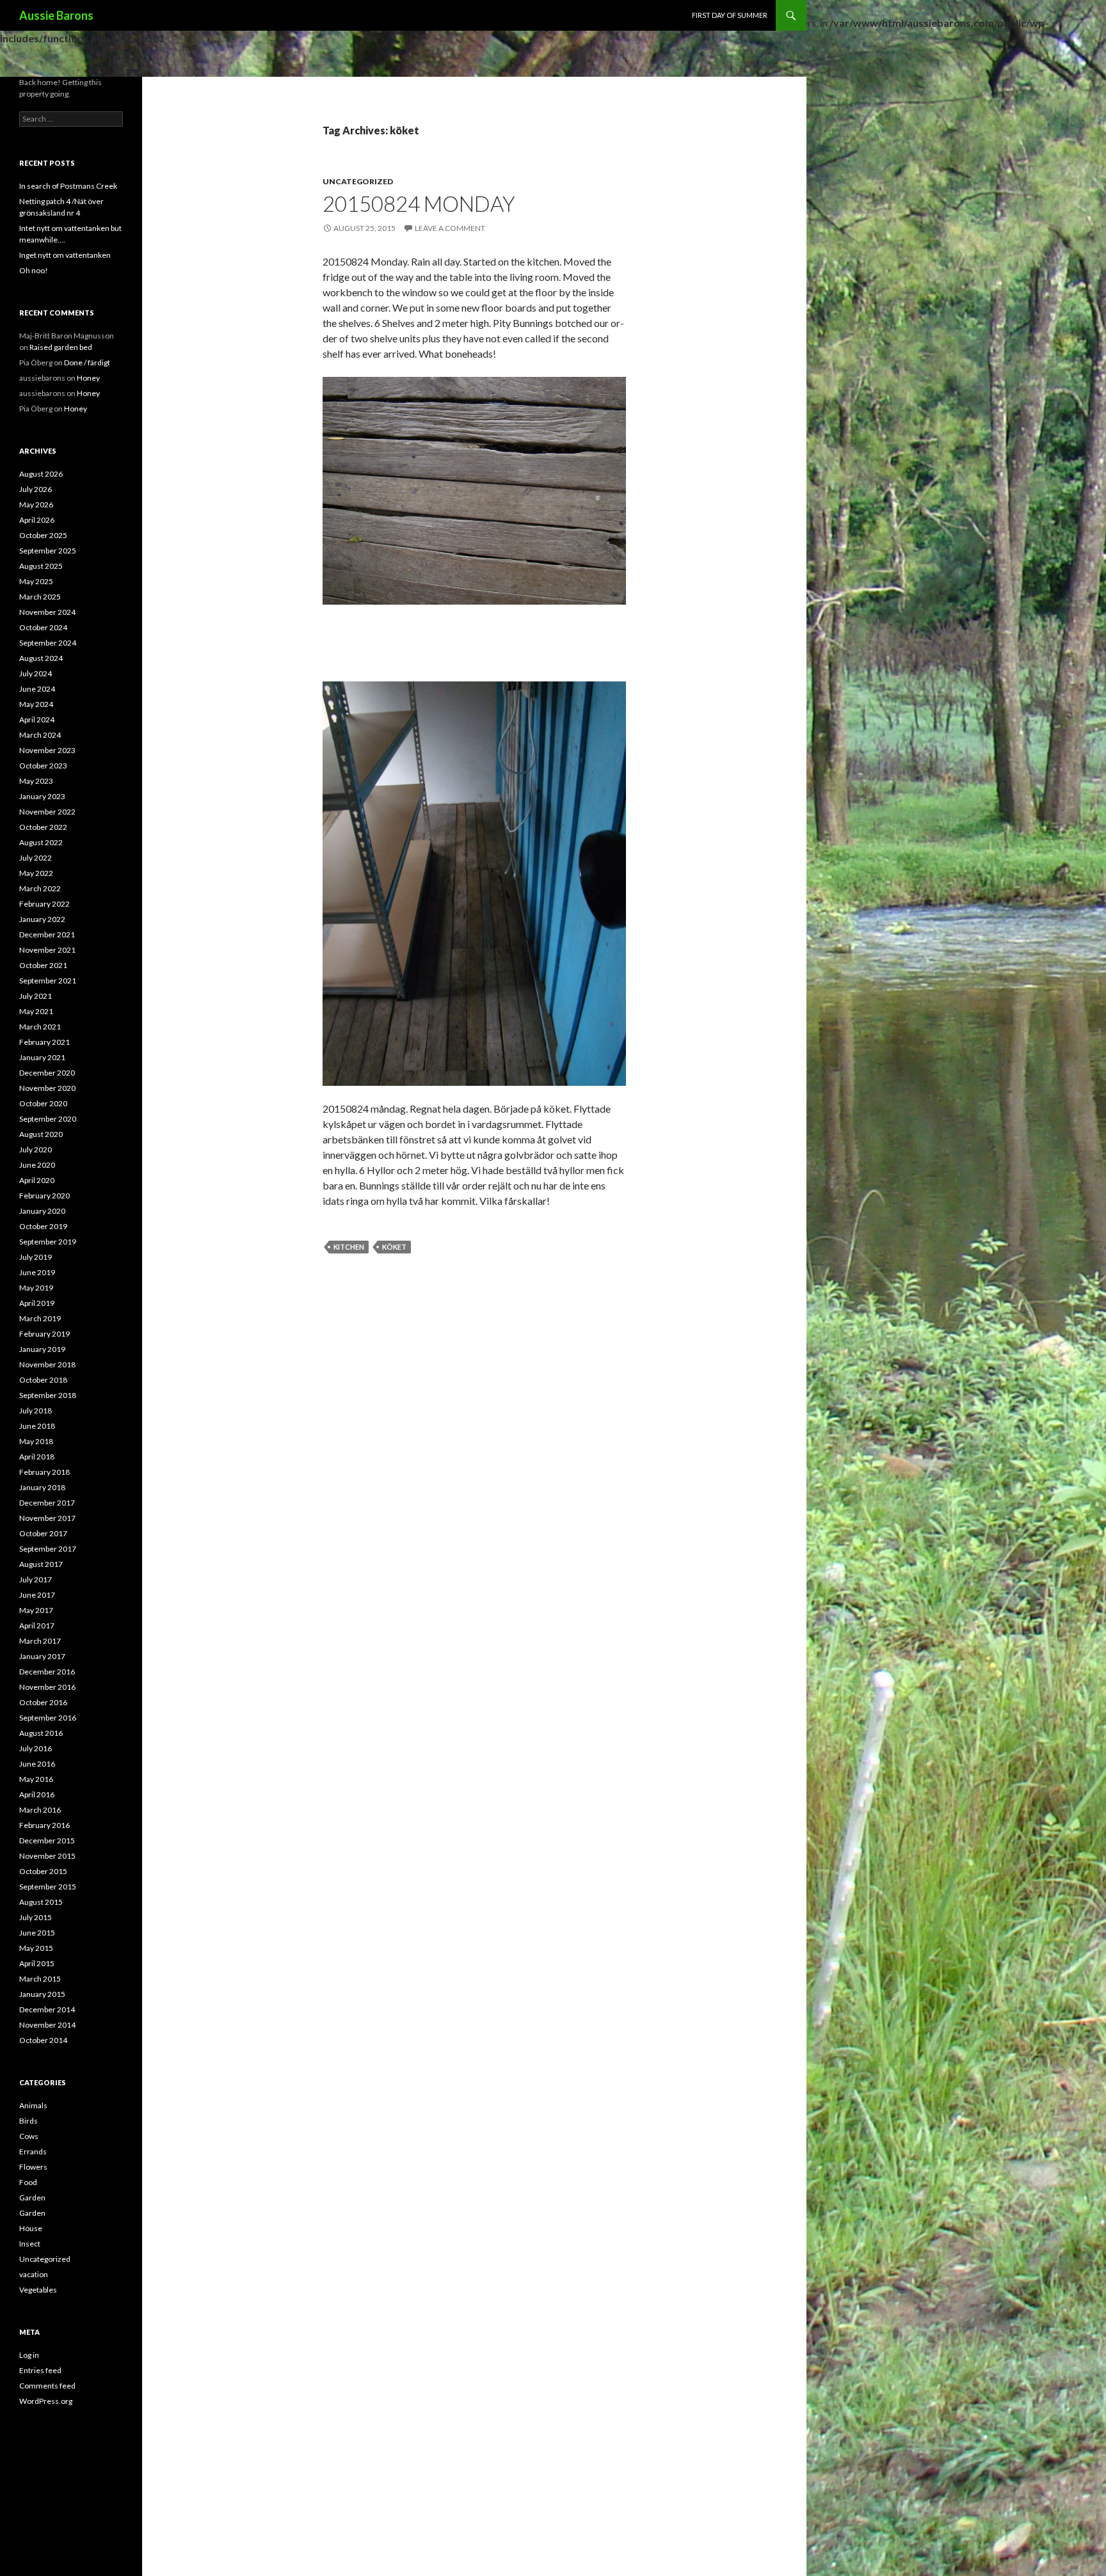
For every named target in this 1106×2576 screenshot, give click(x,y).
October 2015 (43, 1871)
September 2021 (48, 981)
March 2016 (40, 1810)
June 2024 (37, 689)
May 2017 (36, 1610)
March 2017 (40, 1641)
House (31, 2228)
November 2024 (47, 612)
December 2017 (47, 1503)
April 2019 (37, 1303)
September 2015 (48, 1887)
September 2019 (48, 1242)
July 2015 (36, 1917)
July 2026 (36, 489)
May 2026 (36, 505)
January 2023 (42, 796)
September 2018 (48, 1395)
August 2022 (41, 842)
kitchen (349, 1247)
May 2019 (36, 1288)
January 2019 (42, 1349)
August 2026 (41, 474)
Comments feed (47, 2386)
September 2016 (48, 1718)
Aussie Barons (56, 15)
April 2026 (37, 520)
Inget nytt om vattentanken (65, 255)
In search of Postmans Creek (68, 186)
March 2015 (40, 1979)
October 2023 (43, 766)
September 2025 (48, 551)
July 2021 (36, 996)
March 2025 (40, 597)
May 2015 (36, 1948)
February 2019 (44, 1334)
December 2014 (47, 2009)
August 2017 (41, 1564)
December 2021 (47, 934)
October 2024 (43, 627)
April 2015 (37, 1963)
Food (28, 2182)
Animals (33, 2105)
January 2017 (42, 1656)
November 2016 (47, 1687)
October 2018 (43, 1380)
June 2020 (37, 1165)
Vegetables (38, 2290)
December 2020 (47, 1073)
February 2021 (44, 1042)
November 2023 (47, 750)
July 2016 (36, 1748)
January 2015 (42, 1994)
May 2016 (36, 1779)
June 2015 (37, 1933)
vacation (34, 2274)
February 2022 (44, 904)
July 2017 (36, 1579)
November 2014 (47, 2025)
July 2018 (36, 1411)
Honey (88, 378)
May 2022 (36, 873)
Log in (29, 2355)
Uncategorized (358, 181)
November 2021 (47, 950)
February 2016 (44, 1825)
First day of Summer (730, 15)
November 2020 (47, 1088)
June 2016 (37, 1764)
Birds (28, 2121)
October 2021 (43, 965)
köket (394, 1247)
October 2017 (43, 1533)
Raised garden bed (61, 347)
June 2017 (37, 1595)
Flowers (33, 2167)
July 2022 (36, 858)
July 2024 (36, 673)
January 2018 (42, 1487)
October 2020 (43, 1103)
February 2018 (44, 1472)
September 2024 (48, 643)
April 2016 (37, 1794)
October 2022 (43, 827)
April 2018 (37, 1457)
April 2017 (37, 1626)
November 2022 (47, 812)
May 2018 (36, 1441)
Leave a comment (450, 228)
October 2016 (43, 1702)
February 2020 (44, 1196)
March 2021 (40, 1027)
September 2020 (48, 1119)
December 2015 (47, 1841)
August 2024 (41, 658)
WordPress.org (46, 2401)
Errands (33, 2151)
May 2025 (36, 581)
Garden (32, 2198)
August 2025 (41, 566)
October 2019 (43, 1226)
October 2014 (43, 2040)
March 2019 (40, 1318)
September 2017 (48, 1549)
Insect (30, 2244)
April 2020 (37, 1180)
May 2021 (36, 1011)
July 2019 (36, 1257)
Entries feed (40, 2370)
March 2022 (40, 888)
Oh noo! (34, 270)
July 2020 (36, 1149)
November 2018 (47, 1364)
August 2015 (41, 1902)
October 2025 (43, 535)
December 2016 (47, 1672)
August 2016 (41, 1733)
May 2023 (36, 781)
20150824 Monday (419, 203)
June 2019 (37, 1272)
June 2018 (37, 1426)
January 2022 (42, 919)
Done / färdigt (87, 362)
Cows (29, 2136)
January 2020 (42, 1211)
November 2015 (47, 1856)
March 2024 (40, 735)
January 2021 (42, 1057)
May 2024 (36, 704)
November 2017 (47, 1518)
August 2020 (41, 1134)
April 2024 (37, 720)
